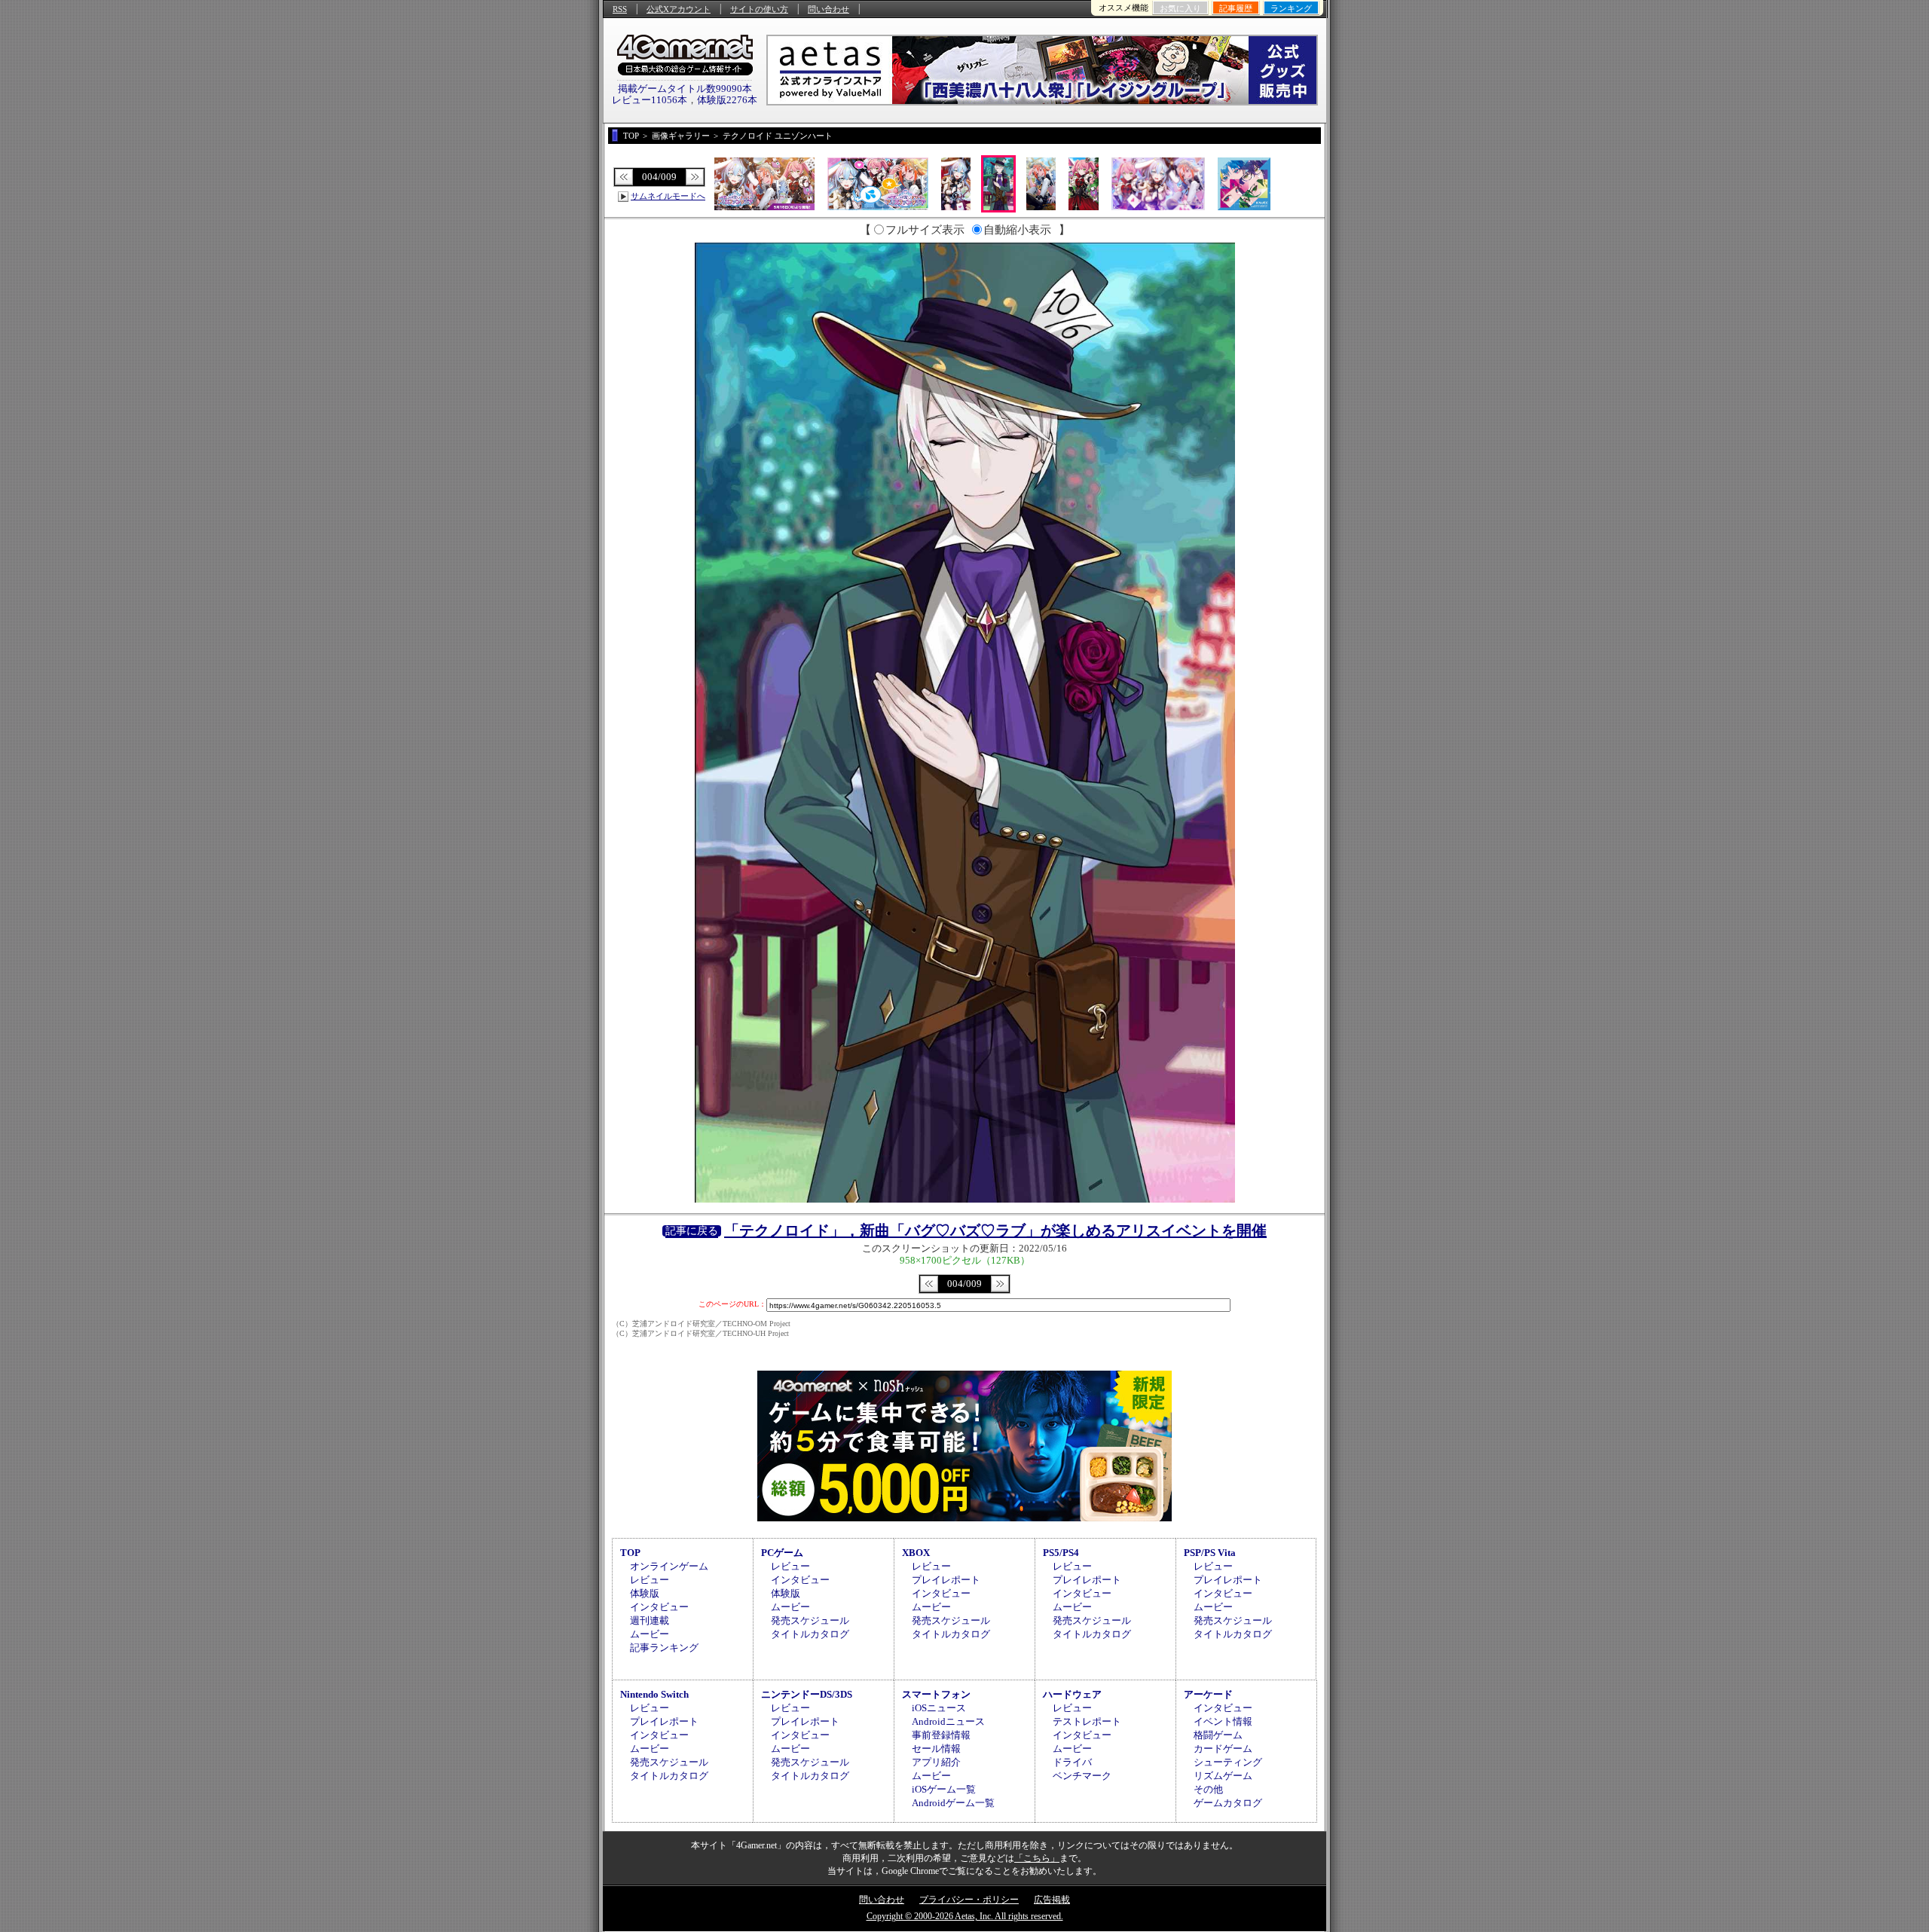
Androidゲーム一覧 (953, 1803)
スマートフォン (936, 1694)
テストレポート (1087, 1721)
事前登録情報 (941, 1735)
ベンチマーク (1082, 1776)
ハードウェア (1072, 1694)
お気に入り (1180, 8)
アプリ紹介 (936, 1762)
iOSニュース (939, 1708)
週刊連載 (650, 1620)
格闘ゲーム (1218, 1735)
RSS (620, 9)
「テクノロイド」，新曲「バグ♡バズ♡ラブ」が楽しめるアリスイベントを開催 (995, 1230)
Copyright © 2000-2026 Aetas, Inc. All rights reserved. (965, 1916)
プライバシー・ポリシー (969, 1900)
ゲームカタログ (1228, 1803)
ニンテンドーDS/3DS (807, 1694)
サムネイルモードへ (668, 196)
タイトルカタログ (810, 1634)
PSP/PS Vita (1210, 1553)
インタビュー (659, 1607)
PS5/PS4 (1061, 1553)
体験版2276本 (727, 100)
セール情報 (936, 1749)
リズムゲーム (1223, 1776)
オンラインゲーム (669, 1566)
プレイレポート (946, 1580)
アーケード (1208, 1694)
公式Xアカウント (679, 9)
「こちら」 (1037, 1858)
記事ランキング (664, 1648)
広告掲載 (1052, 1900)
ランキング (1291, 8)
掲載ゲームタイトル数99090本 (685, 89)
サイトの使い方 (759, 9)
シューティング (1228, 1762)
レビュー (650, 1580)
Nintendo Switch (654, 1694)
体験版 (645, 1593)
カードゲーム (1223, 1749)
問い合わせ (828, 9)
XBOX (916, 1553)
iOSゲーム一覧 (944, 1789)
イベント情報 (1223, 1721)
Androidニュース (948, 1721)
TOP (630, 1553)
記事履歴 (1236, 8)
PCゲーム (782, 1553)
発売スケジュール (810, 1620)
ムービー (650, 1634)
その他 (1208, 1789)
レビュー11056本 (650, 100)
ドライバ (1072, 1762)
